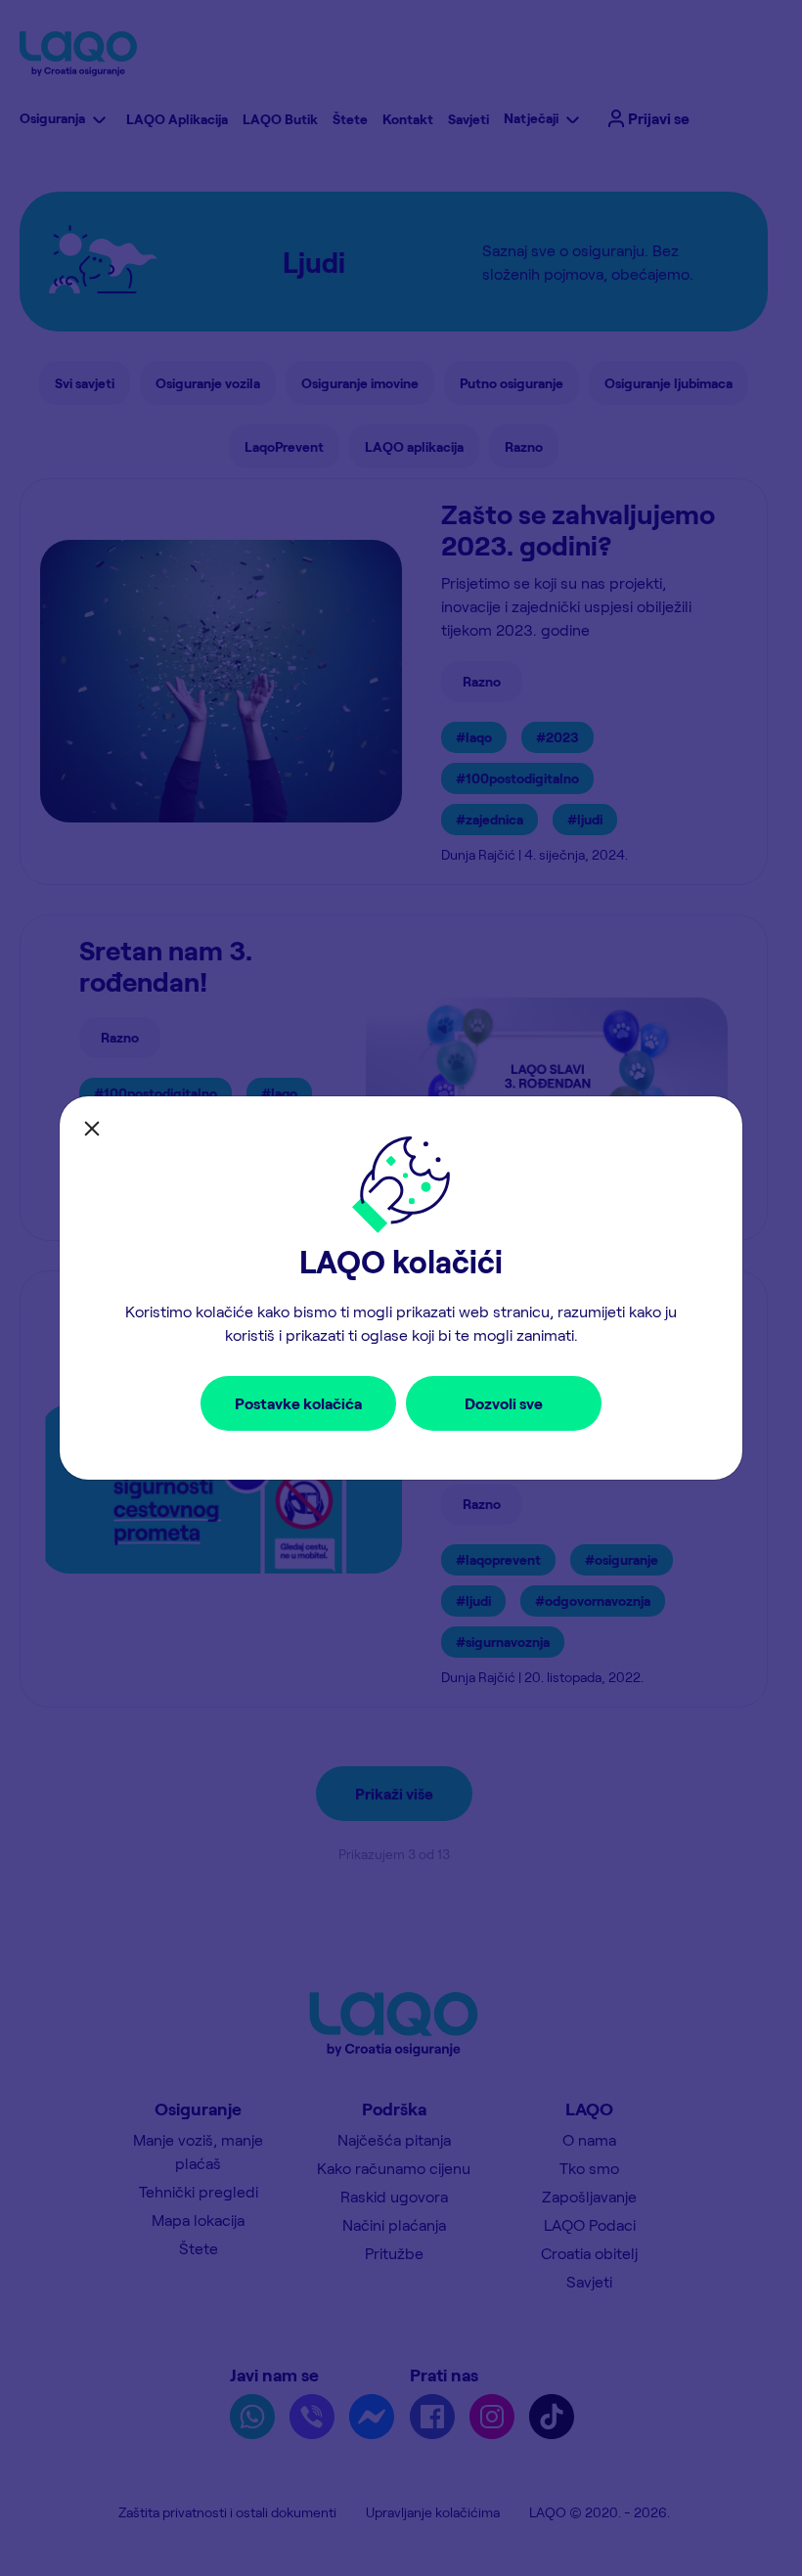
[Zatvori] (92, 1129)
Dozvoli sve (504, 1403)
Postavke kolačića (298, 1403)
